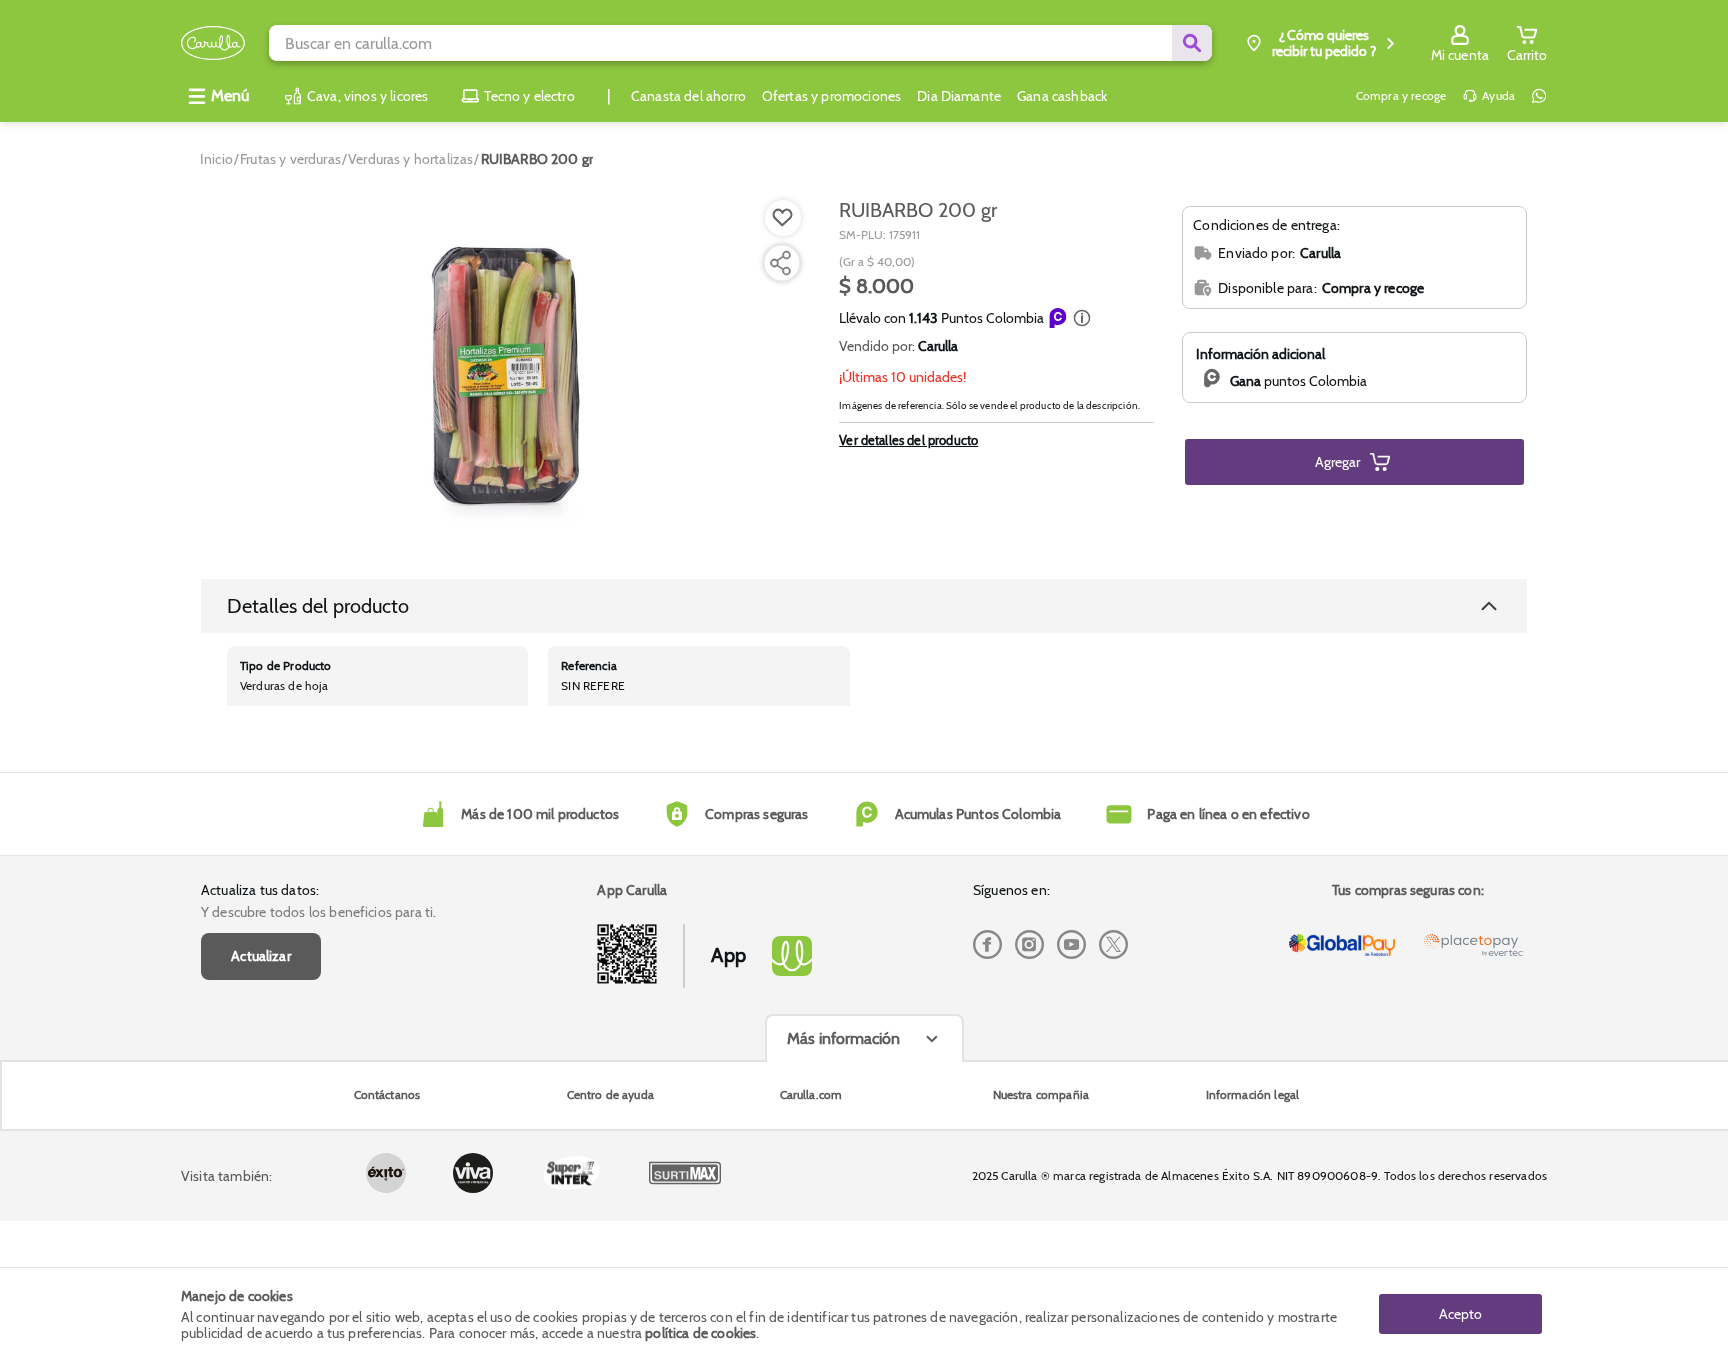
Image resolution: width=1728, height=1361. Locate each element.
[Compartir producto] (780, 263)
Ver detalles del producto (908, 440)
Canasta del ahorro (688, 96)
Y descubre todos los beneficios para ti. (318, 912)
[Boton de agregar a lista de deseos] (783, 218)
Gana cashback (1062, 96)
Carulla (938, 346)
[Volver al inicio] (213, 43)
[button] (1082, 318)
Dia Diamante (959, 96)
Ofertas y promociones (831, 96)
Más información (843, 1038)
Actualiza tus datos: (260, 890)
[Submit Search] (1192, 43)
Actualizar (261, 956)
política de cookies (700, 1333)
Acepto (1460, 1314)
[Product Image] (506, 371)
